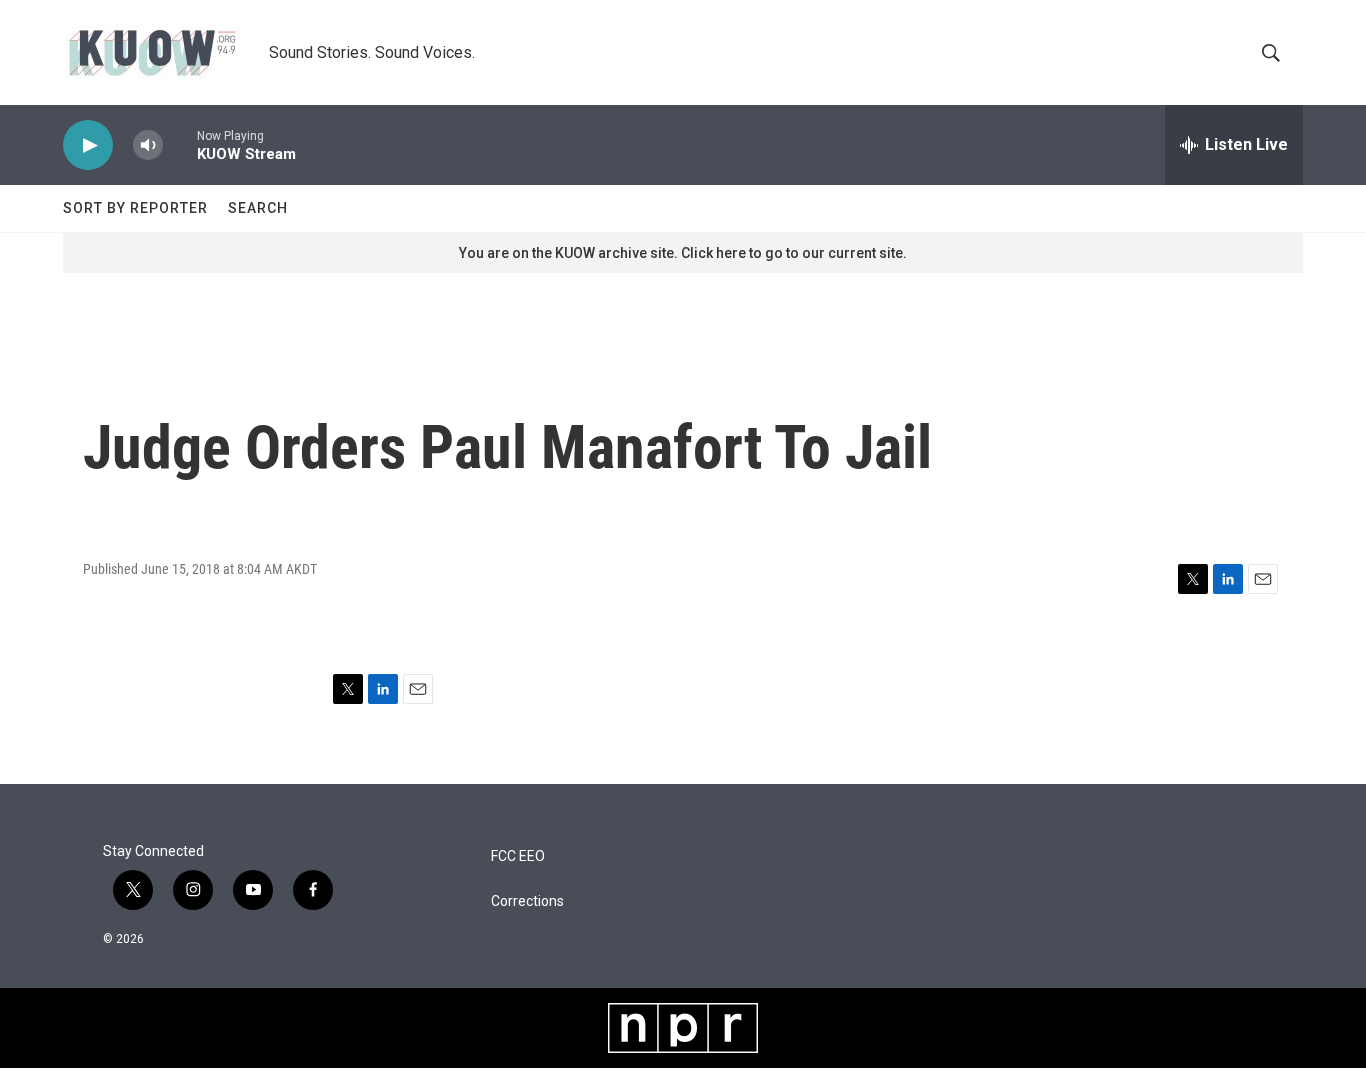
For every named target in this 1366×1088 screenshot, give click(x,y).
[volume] (148, 145)
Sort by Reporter (135, 208)
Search (258, 208)
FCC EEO (518, 856)
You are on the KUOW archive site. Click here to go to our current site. (683, 253)
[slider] (180, 144)
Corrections (527, 901)
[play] (88, 145)
